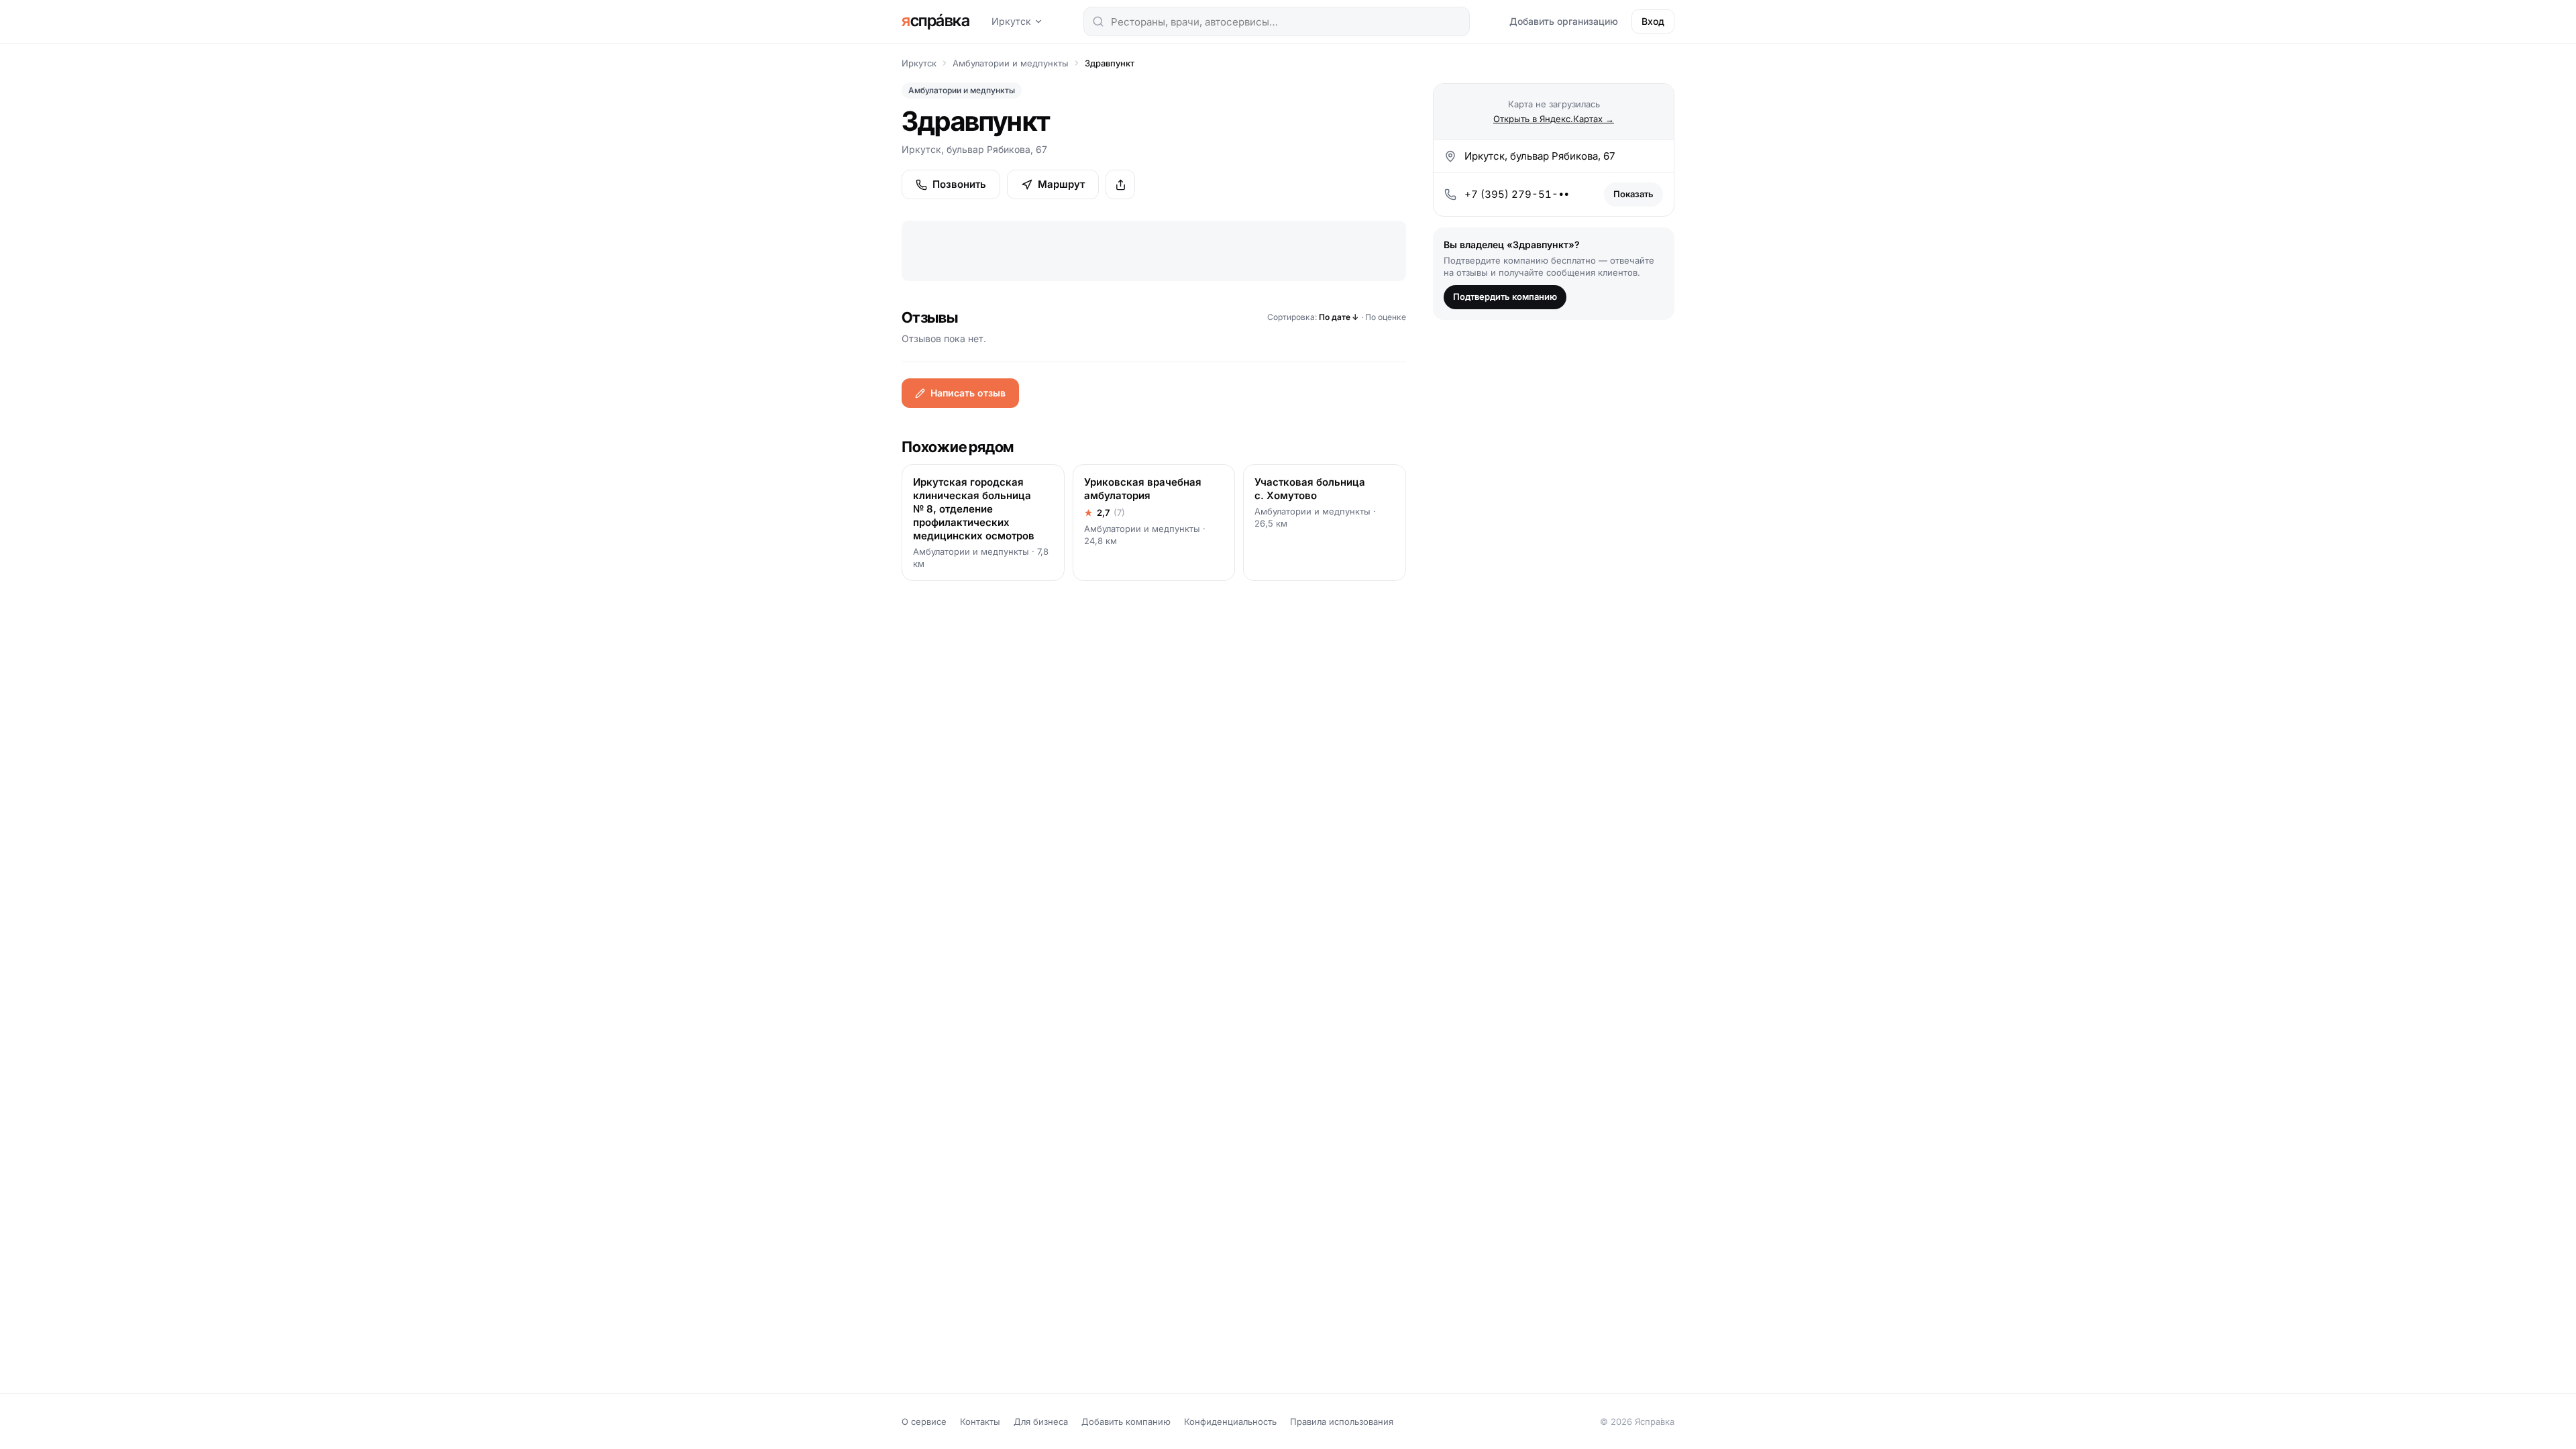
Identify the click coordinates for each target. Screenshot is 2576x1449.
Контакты (980, 1421)
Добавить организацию (1564, 21)
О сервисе (924, 1421)
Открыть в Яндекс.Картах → (1554, 119)
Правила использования (1342, 1421)
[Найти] (1098, 21)
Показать (1633, 194)
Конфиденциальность (1230, 1421)
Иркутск (1011, 21)
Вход (1653, 21)
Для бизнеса (1041, 1421)
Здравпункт (1110, 63)
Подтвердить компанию (1505, 297)
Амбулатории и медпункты (1011, 63)
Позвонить (959, 184)
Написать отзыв (968, 393)
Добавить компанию (1126, 1421)
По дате (1339, 317)
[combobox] (1277, 21)
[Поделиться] (1120, 184)
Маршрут (1061, 184)
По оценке (1386, 317)
